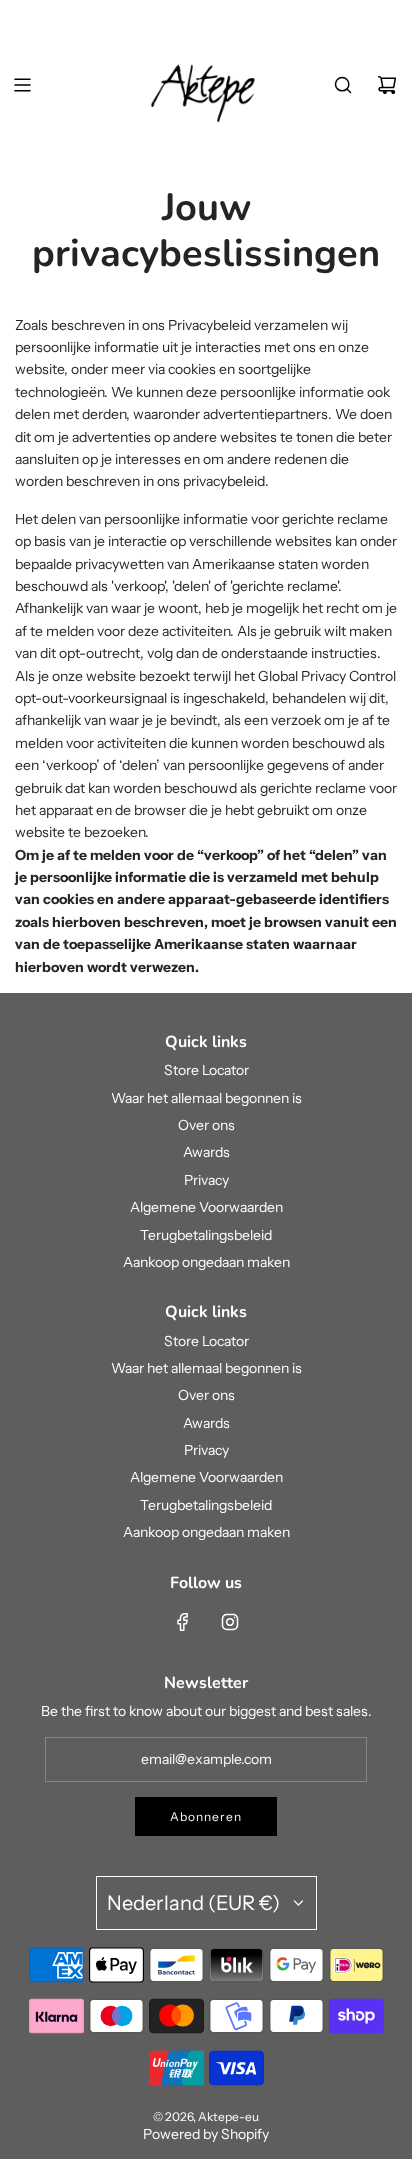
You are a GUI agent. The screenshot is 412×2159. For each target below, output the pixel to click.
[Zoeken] (343, 85)
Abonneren (206, 1816)
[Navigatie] (22, 85)
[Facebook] (183, 1622)
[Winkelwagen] (387, 85)
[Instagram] (230, 1622)
